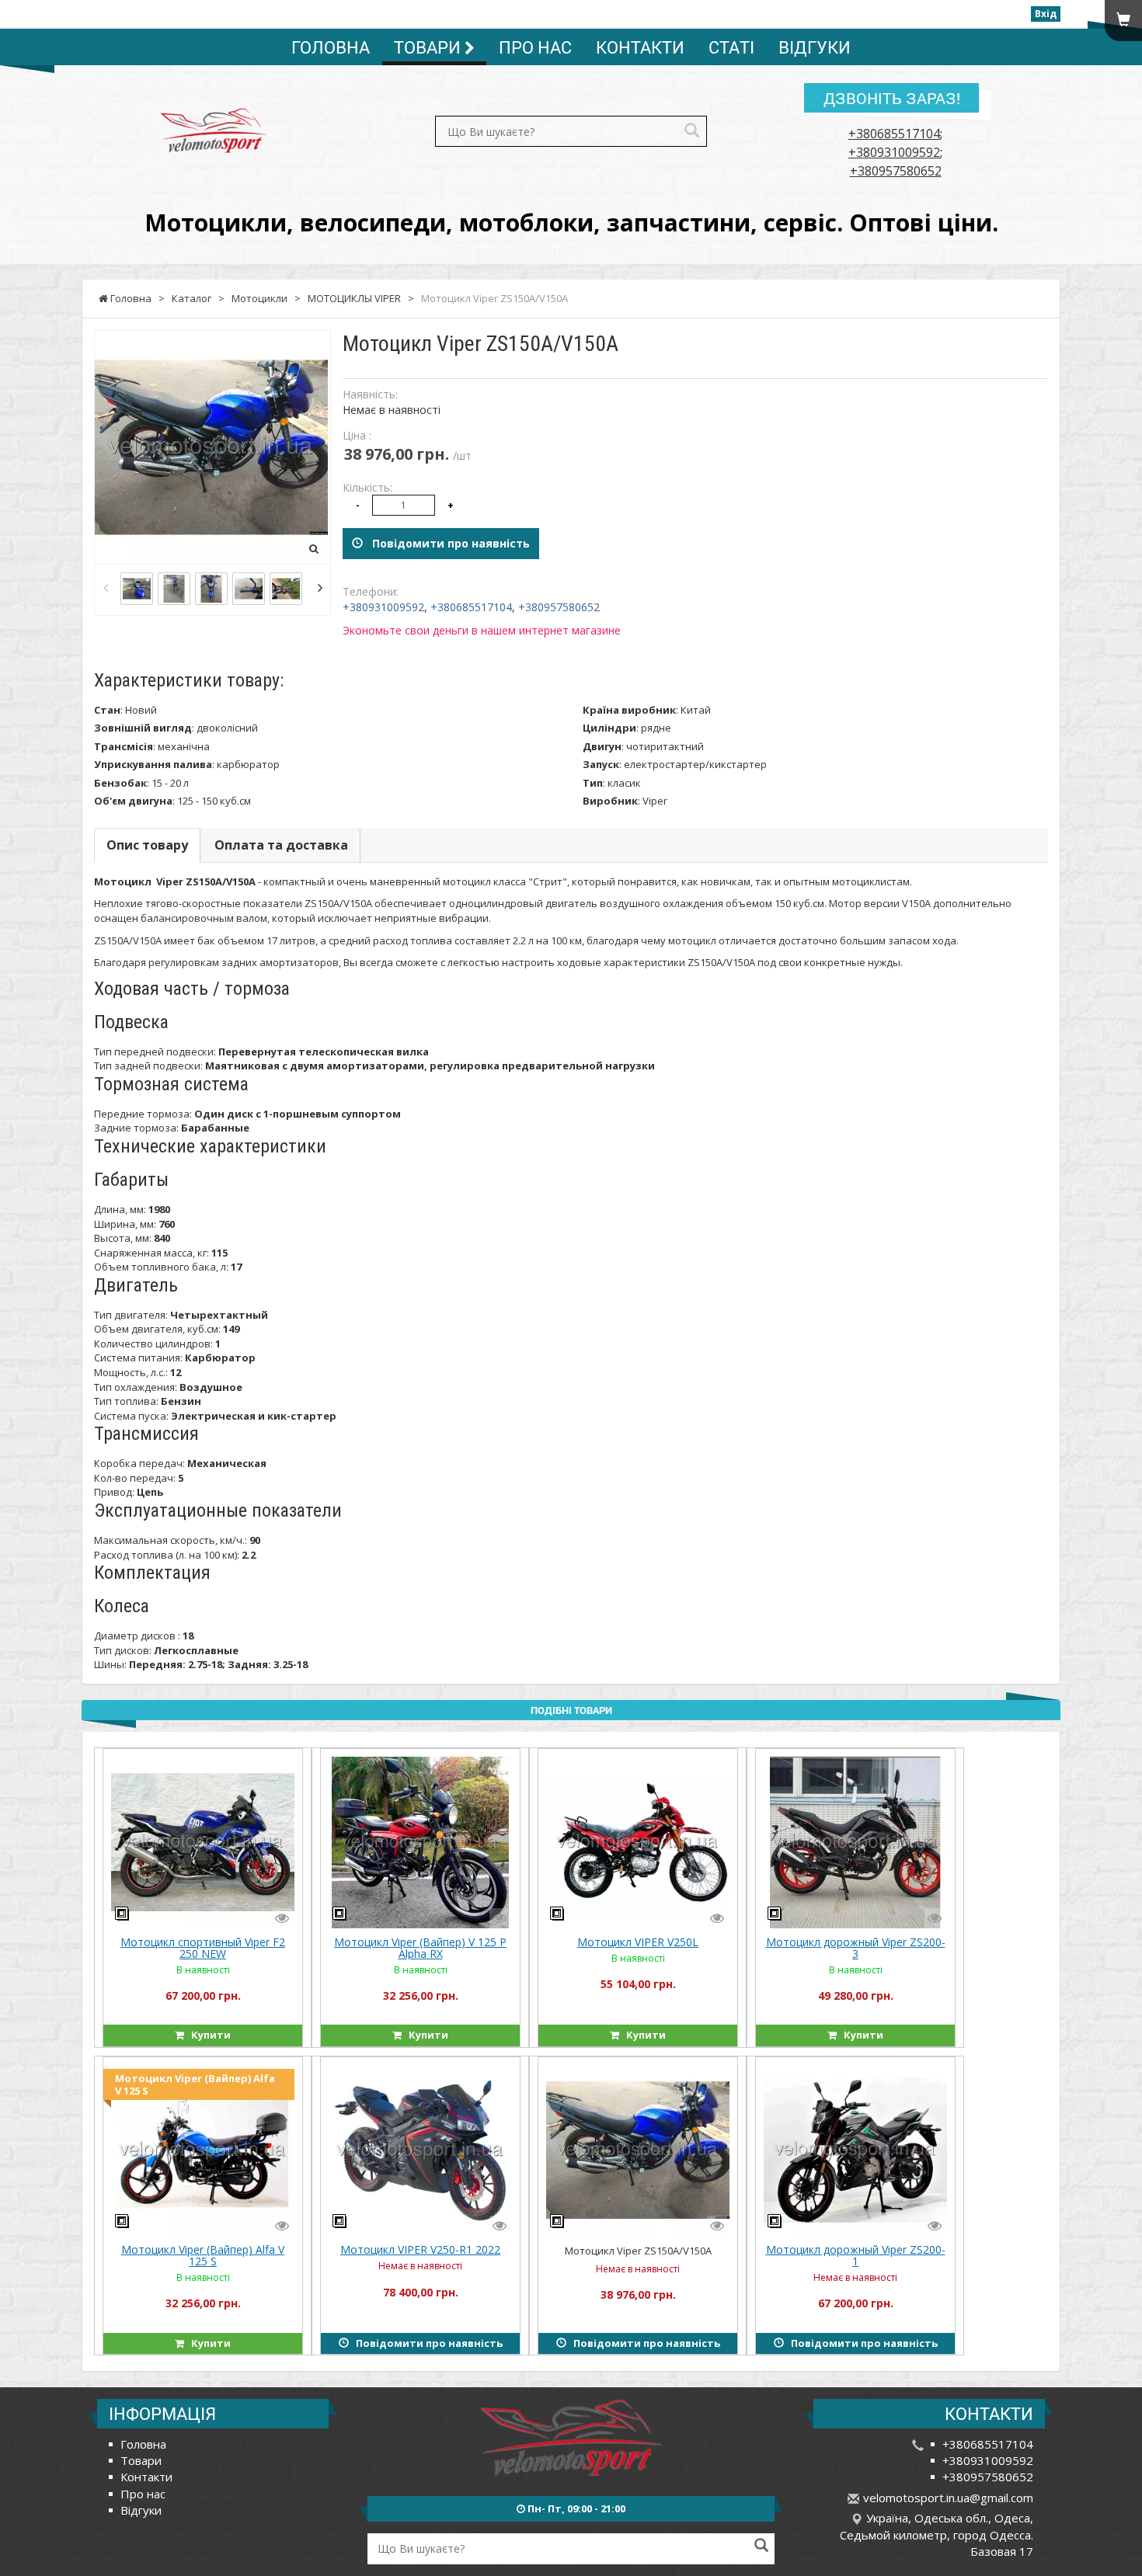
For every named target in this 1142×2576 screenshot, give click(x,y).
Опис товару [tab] (147, 845)
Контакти (640, 47)
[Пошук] (692, 132)
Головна (331, 47)
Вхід (1046, 14)
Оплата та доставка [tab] (281, 845)
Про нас (535, 47)
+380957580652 (896, 171)
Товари (429, 47)
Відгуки (815, 47)
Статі (731, 47)
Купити (207, 2035)
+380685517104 (894, 134)
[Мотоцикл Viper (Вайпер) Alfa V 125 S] (203, 2149)
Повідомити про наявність (446, 543)
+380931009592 (894, 152)
